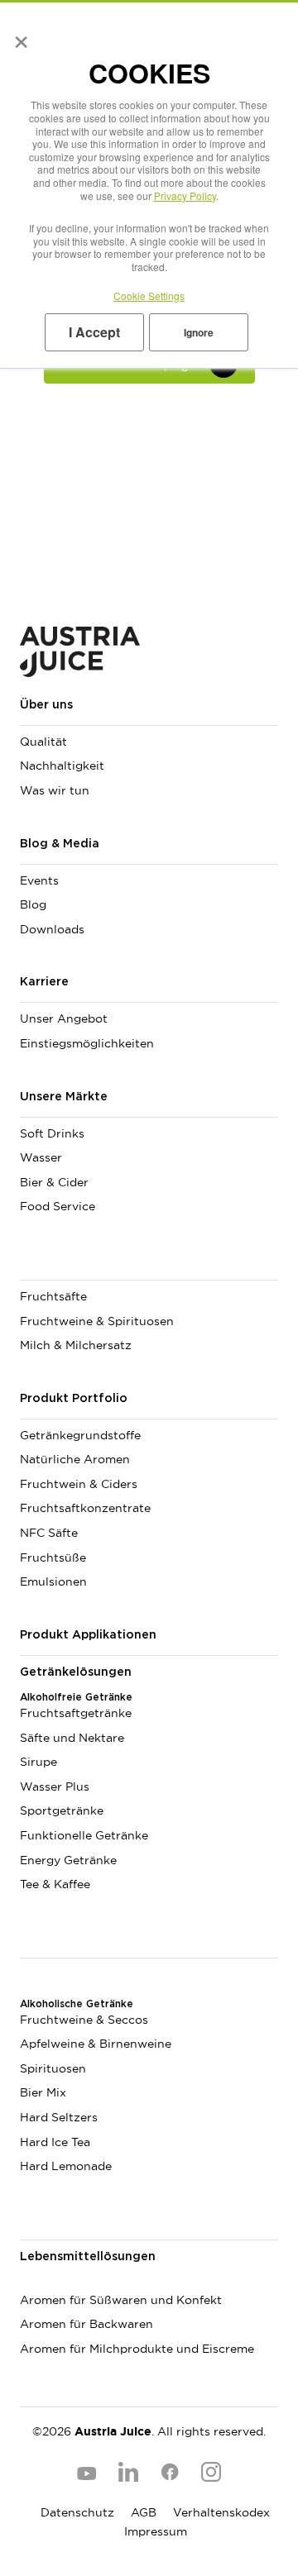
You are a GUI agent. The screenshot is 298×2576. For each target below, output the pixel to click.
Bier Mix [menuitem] (43, 2092)
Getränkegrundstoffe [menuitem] (80, 1435)
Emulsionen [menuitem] (53, 1581)
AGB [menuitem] (144, 2512)
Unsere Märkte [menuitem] (64, 1097)
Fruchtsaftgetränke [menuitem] (76, 1713)
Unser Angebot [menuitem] (64, 1018)
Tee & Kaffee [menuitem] (55, 1884)
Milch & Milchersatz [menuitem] (76, 1345)
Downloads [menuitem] (52, 929)
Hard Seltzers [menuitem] (59, 2117)
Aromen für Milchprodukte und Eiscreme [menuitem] (137, 2349)
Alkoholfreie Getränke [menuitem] (76, 1697)
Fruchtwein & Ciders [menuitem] (79, 1484)
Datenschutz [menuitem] (77, 2512)
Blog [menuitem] (33, 904)
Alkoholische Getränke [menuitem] (77, 2004)
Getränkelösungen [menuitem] (76, 1672)
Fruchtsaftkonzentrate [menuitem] (85, 1508)
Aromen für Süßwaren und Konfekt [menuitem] (121, 2300)
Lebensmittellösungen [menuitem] (88, 2257)
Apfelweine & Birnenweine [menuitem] (96, 2044)
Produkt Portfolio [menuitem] (74, 1399)
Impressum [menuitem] (156, 2531)
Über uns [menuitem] (46, 705)
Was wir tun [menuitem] (55, 790)
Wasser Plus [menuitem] (55, 1787)
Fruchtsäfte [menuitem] (53, 1296)
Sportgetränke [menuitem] (62, 1810)
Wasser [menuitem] (41, 1157)
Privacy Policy (185, 196)
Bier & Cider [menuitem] (54, 1182)
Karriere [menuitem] (44, 982)
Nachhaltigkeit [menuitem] (62, 766)
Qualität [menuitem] (43, 742)
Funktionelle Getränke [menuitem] (84, 1835)
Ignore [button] (199, 332)
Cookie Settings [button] (149, 296)
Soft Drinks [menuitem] (52, 1133)
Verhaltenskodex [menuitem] (221, 2512)
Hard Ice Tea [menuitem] (55, 2142)
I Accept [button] (94, 332)
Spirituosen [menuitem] (53, 2068)
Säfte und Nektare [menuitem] (72, 1738)
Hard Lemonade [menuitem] (66, 2166)
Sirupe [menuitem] (38, 1762)
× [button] (18, 36)
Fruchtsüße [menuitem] (53, 1558)
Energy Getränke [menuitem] (68, 1860)
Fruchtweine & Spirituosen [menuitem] (97, 1321)
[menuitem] (149, 1267)
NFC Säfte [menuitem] (49, 1533)
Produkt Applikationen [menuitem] (88, 1635)
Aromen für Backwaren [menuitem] (87, 2324)
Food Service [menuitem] (58, 1206)
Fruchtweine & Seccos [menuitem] (84, 2020)
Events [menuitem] (39, 880)
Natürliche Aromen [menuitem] (75, 1459)
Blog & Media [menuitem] (60, 844)
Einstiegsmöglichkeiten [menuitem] (87, 1043)
